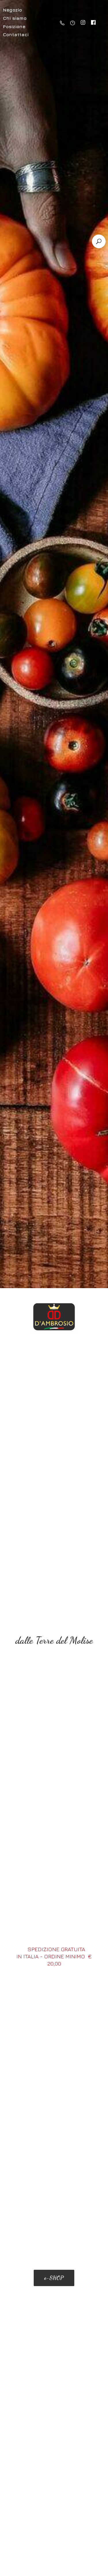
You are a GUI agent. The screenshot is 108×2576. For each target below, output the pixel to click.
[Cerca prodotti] (99, 241)
